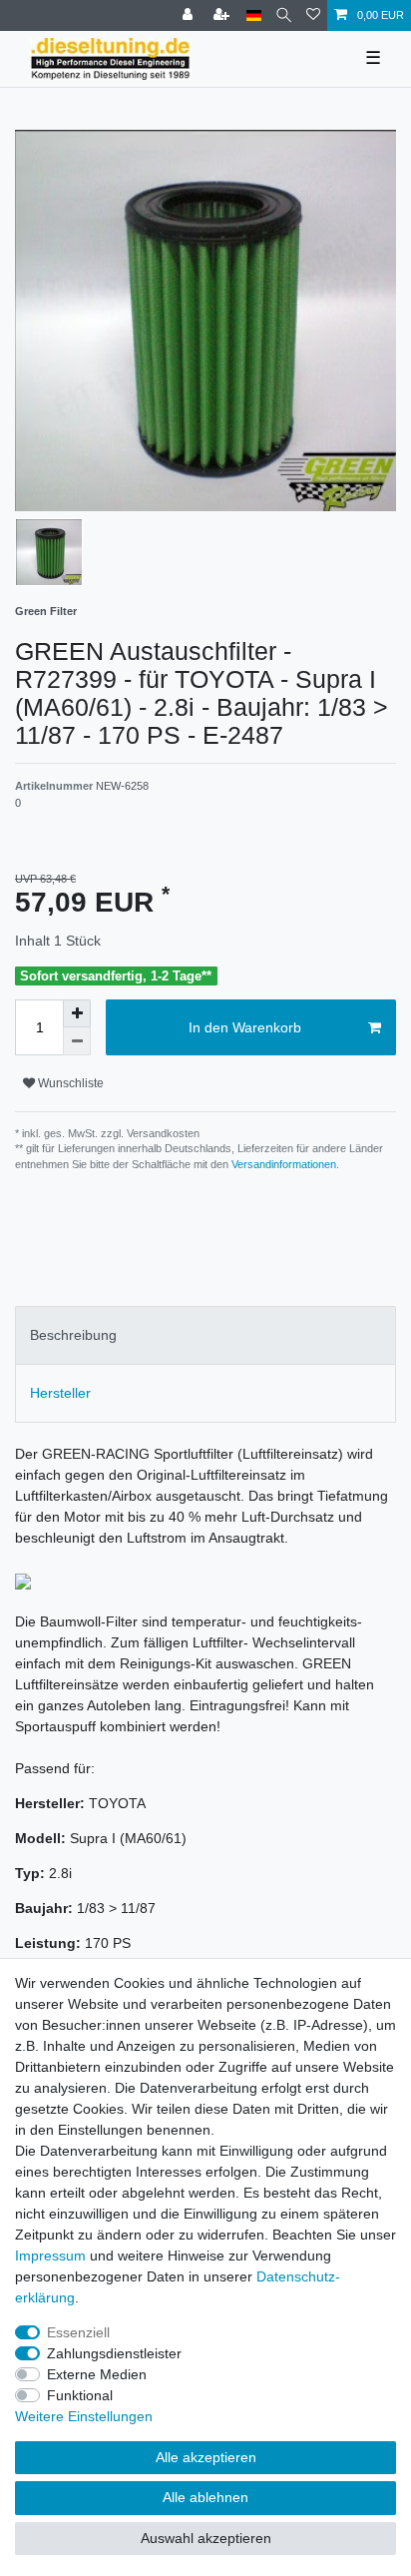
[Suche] (284, 15)
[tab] (205, 1335)
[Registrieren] (223, 15)
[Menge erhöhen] (77, 1013)
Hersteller (60, 1393)
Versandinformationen (284, 1164)
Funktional (80, 2395)
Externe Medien (97, 2374)
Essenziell (78, 2332)
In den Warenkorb (245, 1027)
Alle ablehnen (205, 2497)
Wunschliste (69, 1083)
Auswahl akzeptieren (206, 2538)
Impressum (50, 2255)
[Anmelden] (190, 15)
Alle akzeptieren (206, 2457)
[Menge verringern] (77, 1041)
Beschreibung (73, 1335)
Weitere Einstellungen (84, 2416)
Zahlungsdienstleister (114, 2353)
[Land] (254, 15)
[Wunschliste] (313, 15)
